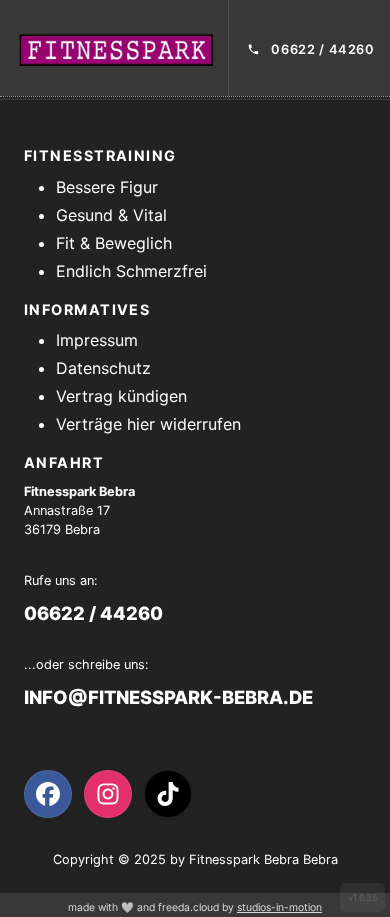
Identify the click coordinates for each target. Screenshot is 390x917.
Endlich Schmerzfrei (131, 271)
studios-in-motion (279, 907)
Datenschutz (103, 368)
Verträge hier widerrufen (148, 424)
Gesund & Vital (111, 215)
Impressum (97, 340)
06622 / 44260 (93, 613)
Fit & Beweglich (114, 243)
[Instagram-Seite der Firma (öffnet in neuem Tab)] (108, 794)
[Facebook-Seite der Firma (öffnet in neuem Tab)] (48, 794)
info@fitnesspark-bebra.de (168, 697)
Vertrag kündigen (121, 396)
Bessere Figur (107, 187)
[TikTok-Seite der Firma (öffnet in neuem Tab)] (168, 794)
